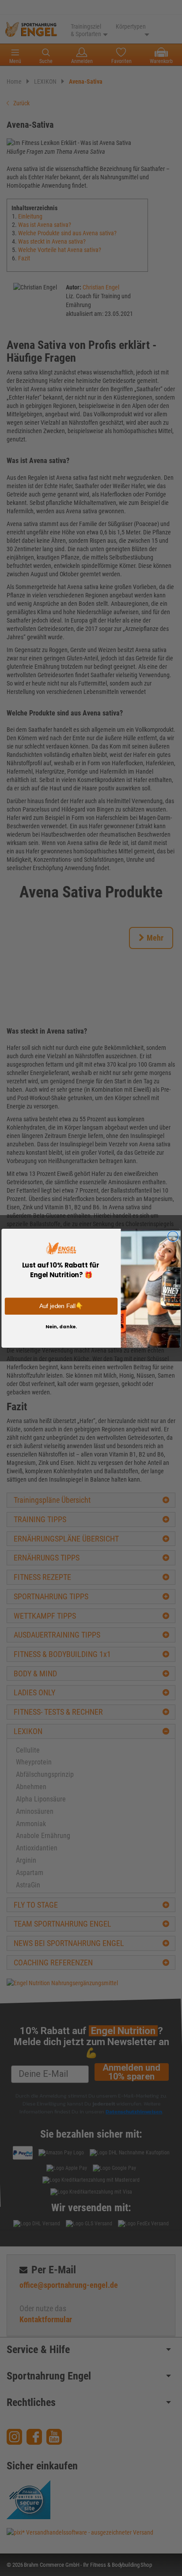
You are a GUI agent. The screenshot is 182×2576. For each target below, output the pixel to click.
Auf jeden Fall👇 (61, 1306)
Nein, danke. (61, 1326)
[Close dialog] (173, 1236)
